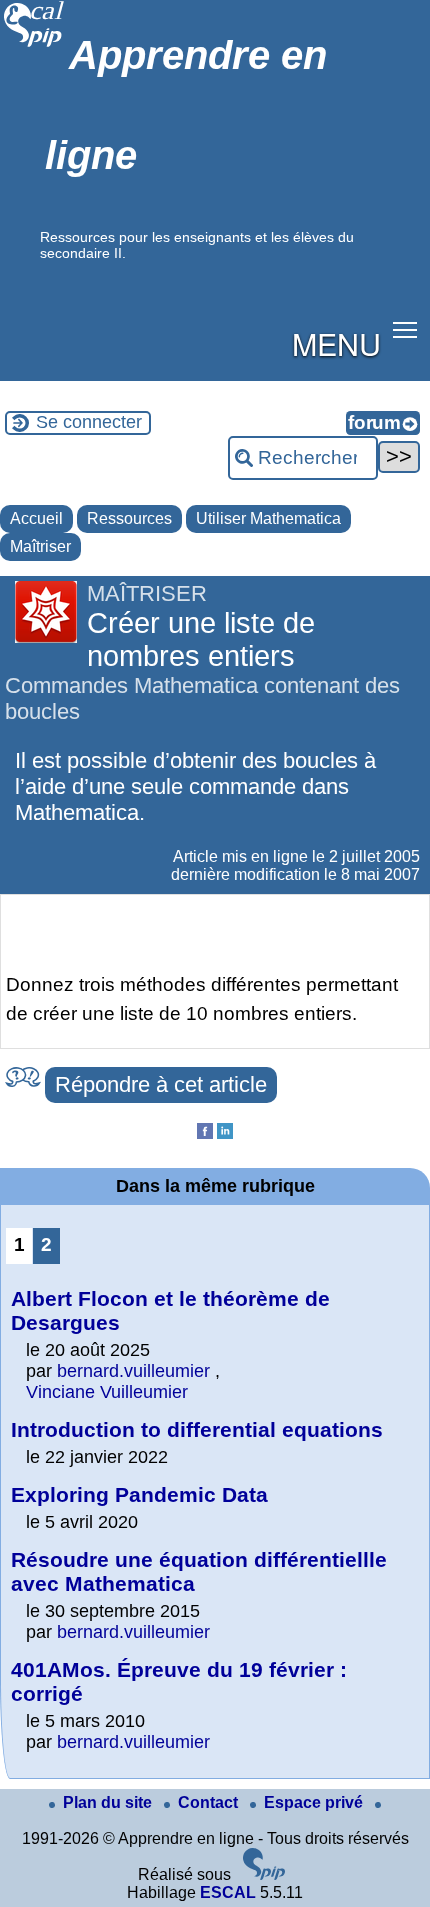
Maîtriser (40, 546)
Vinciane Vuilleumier (107, 1392)
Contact (210, 1802)
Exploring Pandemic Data (139, 1494)
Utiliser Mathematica (268, 518)
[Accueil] (34, 44)
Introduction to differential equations (197, 1429)
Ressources (129, 518)
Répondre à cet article (161, 1084)
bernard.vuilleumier (133, 1371)
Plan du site (109, 1802)
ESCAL (228, 1892)
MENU (336, 343)
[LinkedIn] (225, 1133)
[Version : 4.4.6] (264, 1874)
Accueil (36, 518)
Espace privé (315, 1802)
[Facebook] (205, 1133)
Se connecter (89, 422)
